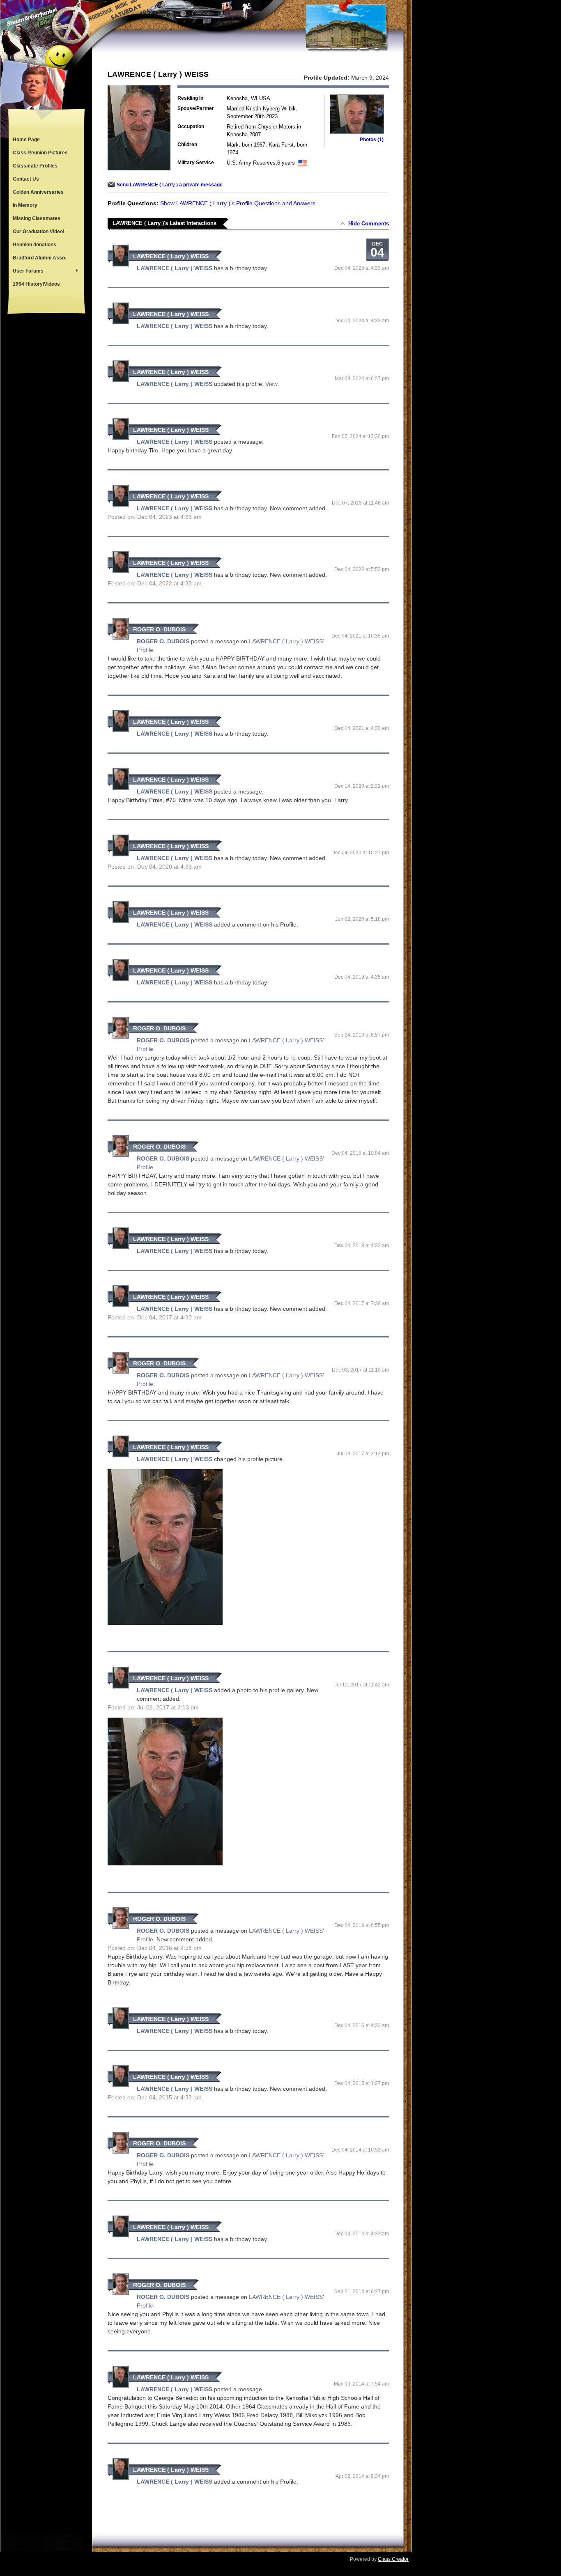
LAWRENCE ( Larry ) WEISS (171, 256)
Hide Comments (369, 224)
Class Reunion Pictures (40, 153)
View (271, 384)
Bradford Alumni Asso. (39, 258)
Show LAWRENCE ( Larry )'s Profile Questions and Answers (238, 203)
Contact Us (26, 179)
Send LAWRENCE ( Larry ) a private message (170, 185)
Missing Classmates (37, 218)
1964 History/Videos (36, 284)
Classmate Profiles (35, 166)
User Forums (26, 272)
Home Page (26, 140)
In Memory (25, 205)
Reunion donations (34, 245)
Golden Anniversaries (38, 192)
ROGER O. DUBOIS (159, 629)
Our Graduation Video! (39, 232)
